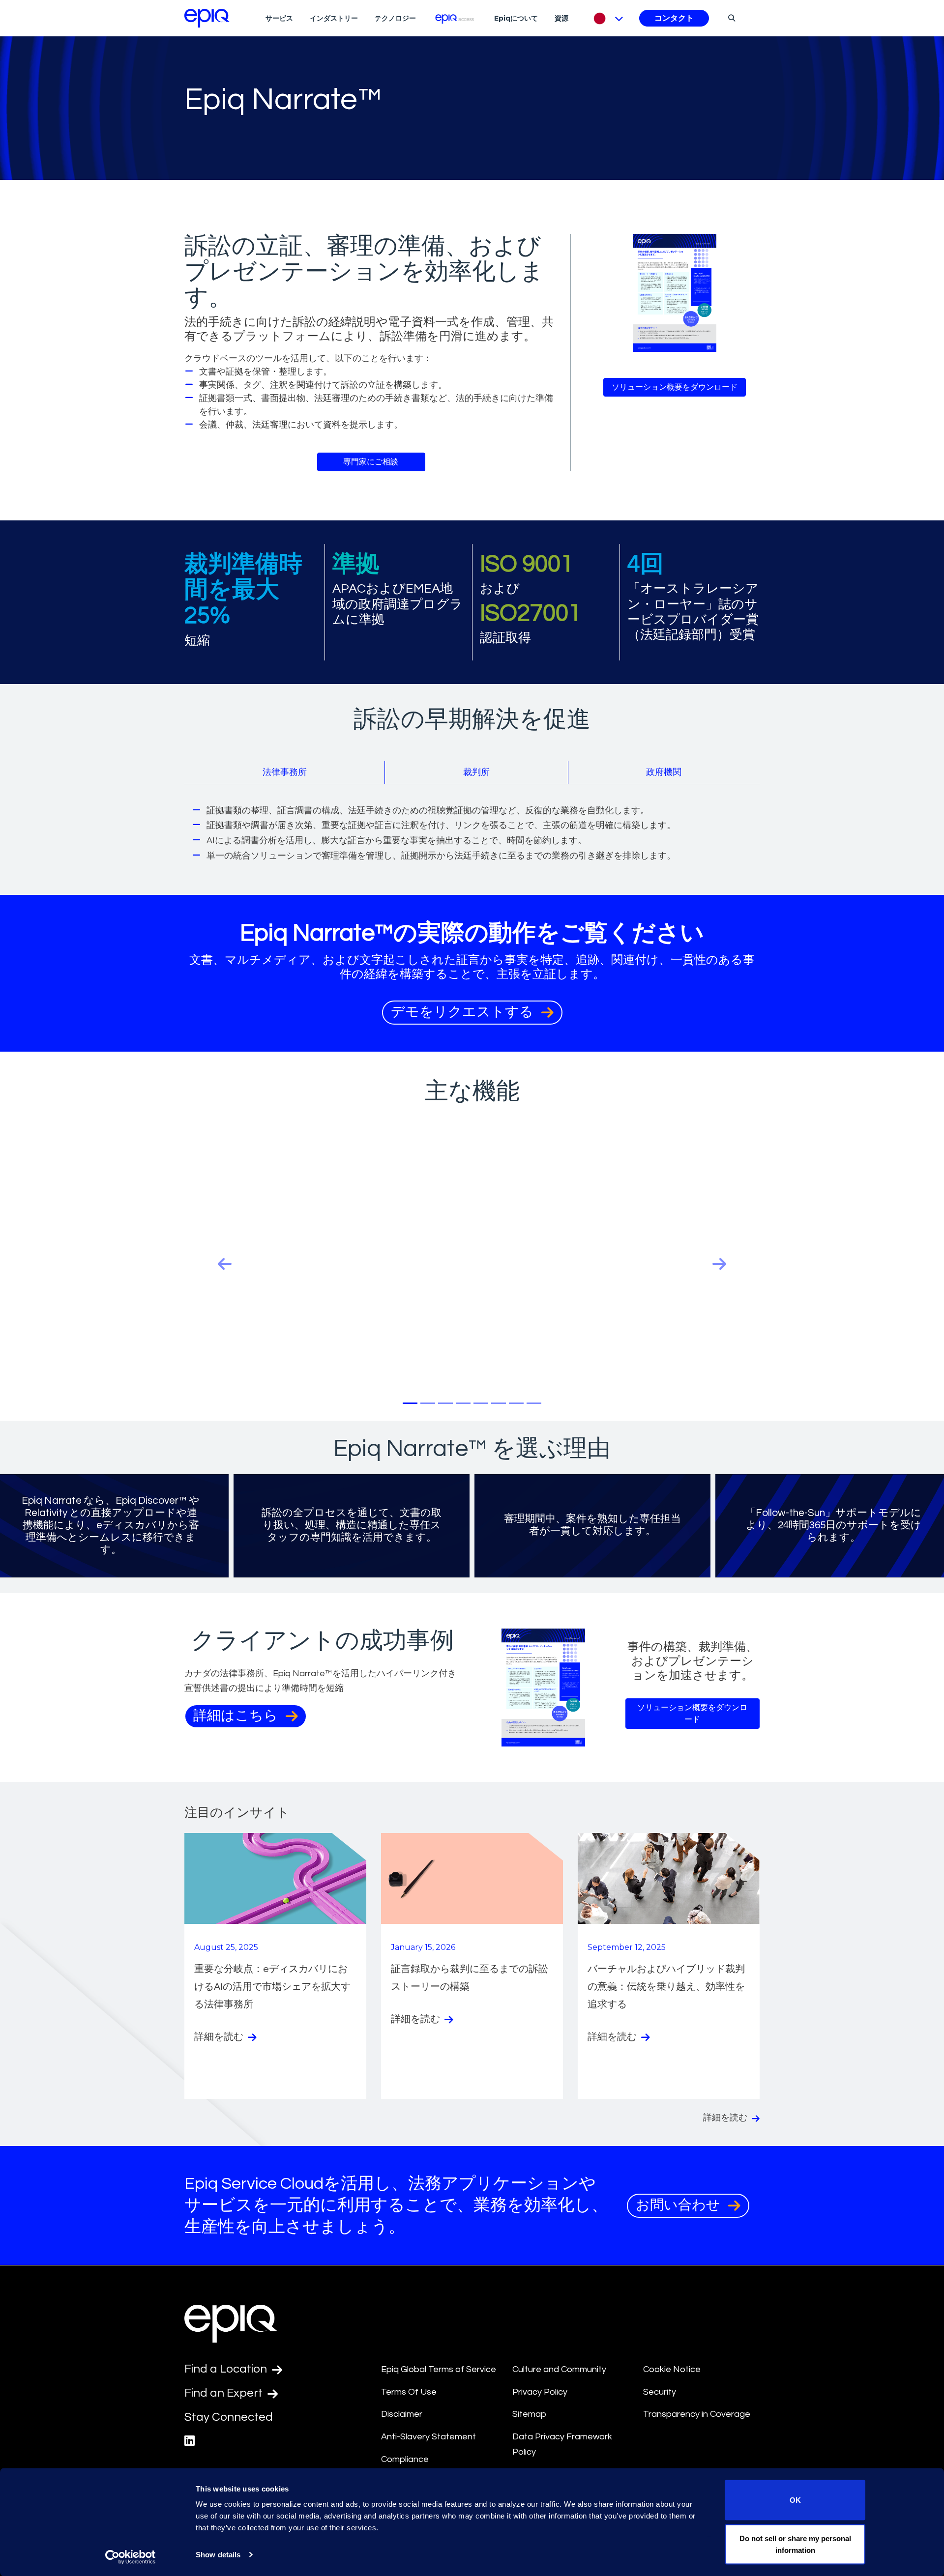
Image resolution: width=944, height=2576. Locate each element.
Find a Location (227, 2369)
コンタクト (674, 18)
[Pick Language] (606, 18)
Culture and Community (559, 2369)
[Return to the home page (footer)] (207, 18)
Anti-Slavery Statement (428, 2437)
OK (795, 2500)
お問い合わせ (679, 2205)
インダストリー (334, 18)
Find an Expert (225, 2393)
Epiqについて (516, 18)
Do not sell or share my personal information (795, 2544)
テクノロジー (395, 18)
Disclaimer (402, 2414)
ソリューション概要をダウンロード (675, 387)
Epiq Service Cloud (254, 2184)
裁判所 (476, 772)
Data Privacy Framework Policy (562, 2444)
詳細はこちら (237, 1716)
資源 (561, 18)
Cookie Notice (672, 2369)
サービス (279, 18)
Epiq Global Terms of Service (439, 2369)
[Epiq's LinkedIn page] (190, 2441)
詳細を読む (220, 2037)
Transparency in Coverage (697, 2414)
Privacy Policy (540, 2392)
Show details (218, 2555)
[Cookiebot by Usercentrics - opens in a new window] (131, 2557)
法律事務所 (285, 772)
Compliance (405, 2459)
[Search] (730, 18)
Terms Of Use (409, 2392)
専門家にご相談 (371, 462)
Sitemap (529, 2414)
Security (660, 2392)
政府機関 (664, 772)
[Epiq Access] (455, 18)
